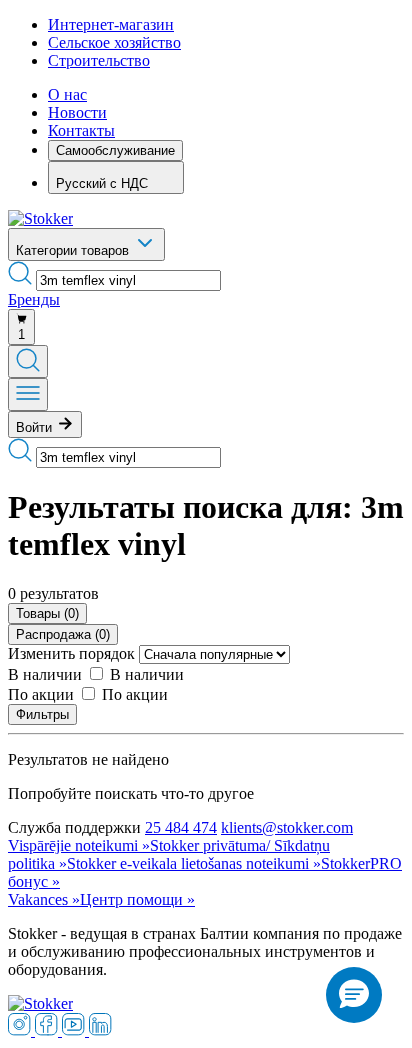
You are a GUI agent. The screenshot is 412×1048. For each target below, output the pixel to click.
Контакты (81, 130)
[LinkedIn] (100, 1030)
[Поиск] (28, 361)
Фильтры (42, 714)
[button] (354, 995)
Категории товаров (74, 250)
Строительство (99, 60)
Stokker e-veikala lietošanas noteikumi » (194, 863)
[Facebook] (48, 1030)
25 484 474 (181, 827)
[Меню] (28, 394)
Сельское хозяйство (114, 42)
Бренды (34, 299)
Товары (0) (47, 613)
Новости (77, 112)
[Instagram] (21, 1030)
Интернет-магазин (111, 24)
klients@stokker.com (287, 827)
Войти (36, 427)
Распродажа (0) (63, 634)
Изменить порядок (71, 653)
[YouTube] (75, 1030)
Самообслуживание (115, 150)
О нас (67, 94)
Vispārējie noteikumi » (79, 845)
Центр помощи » (137, 899)
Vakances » (44, 899)
